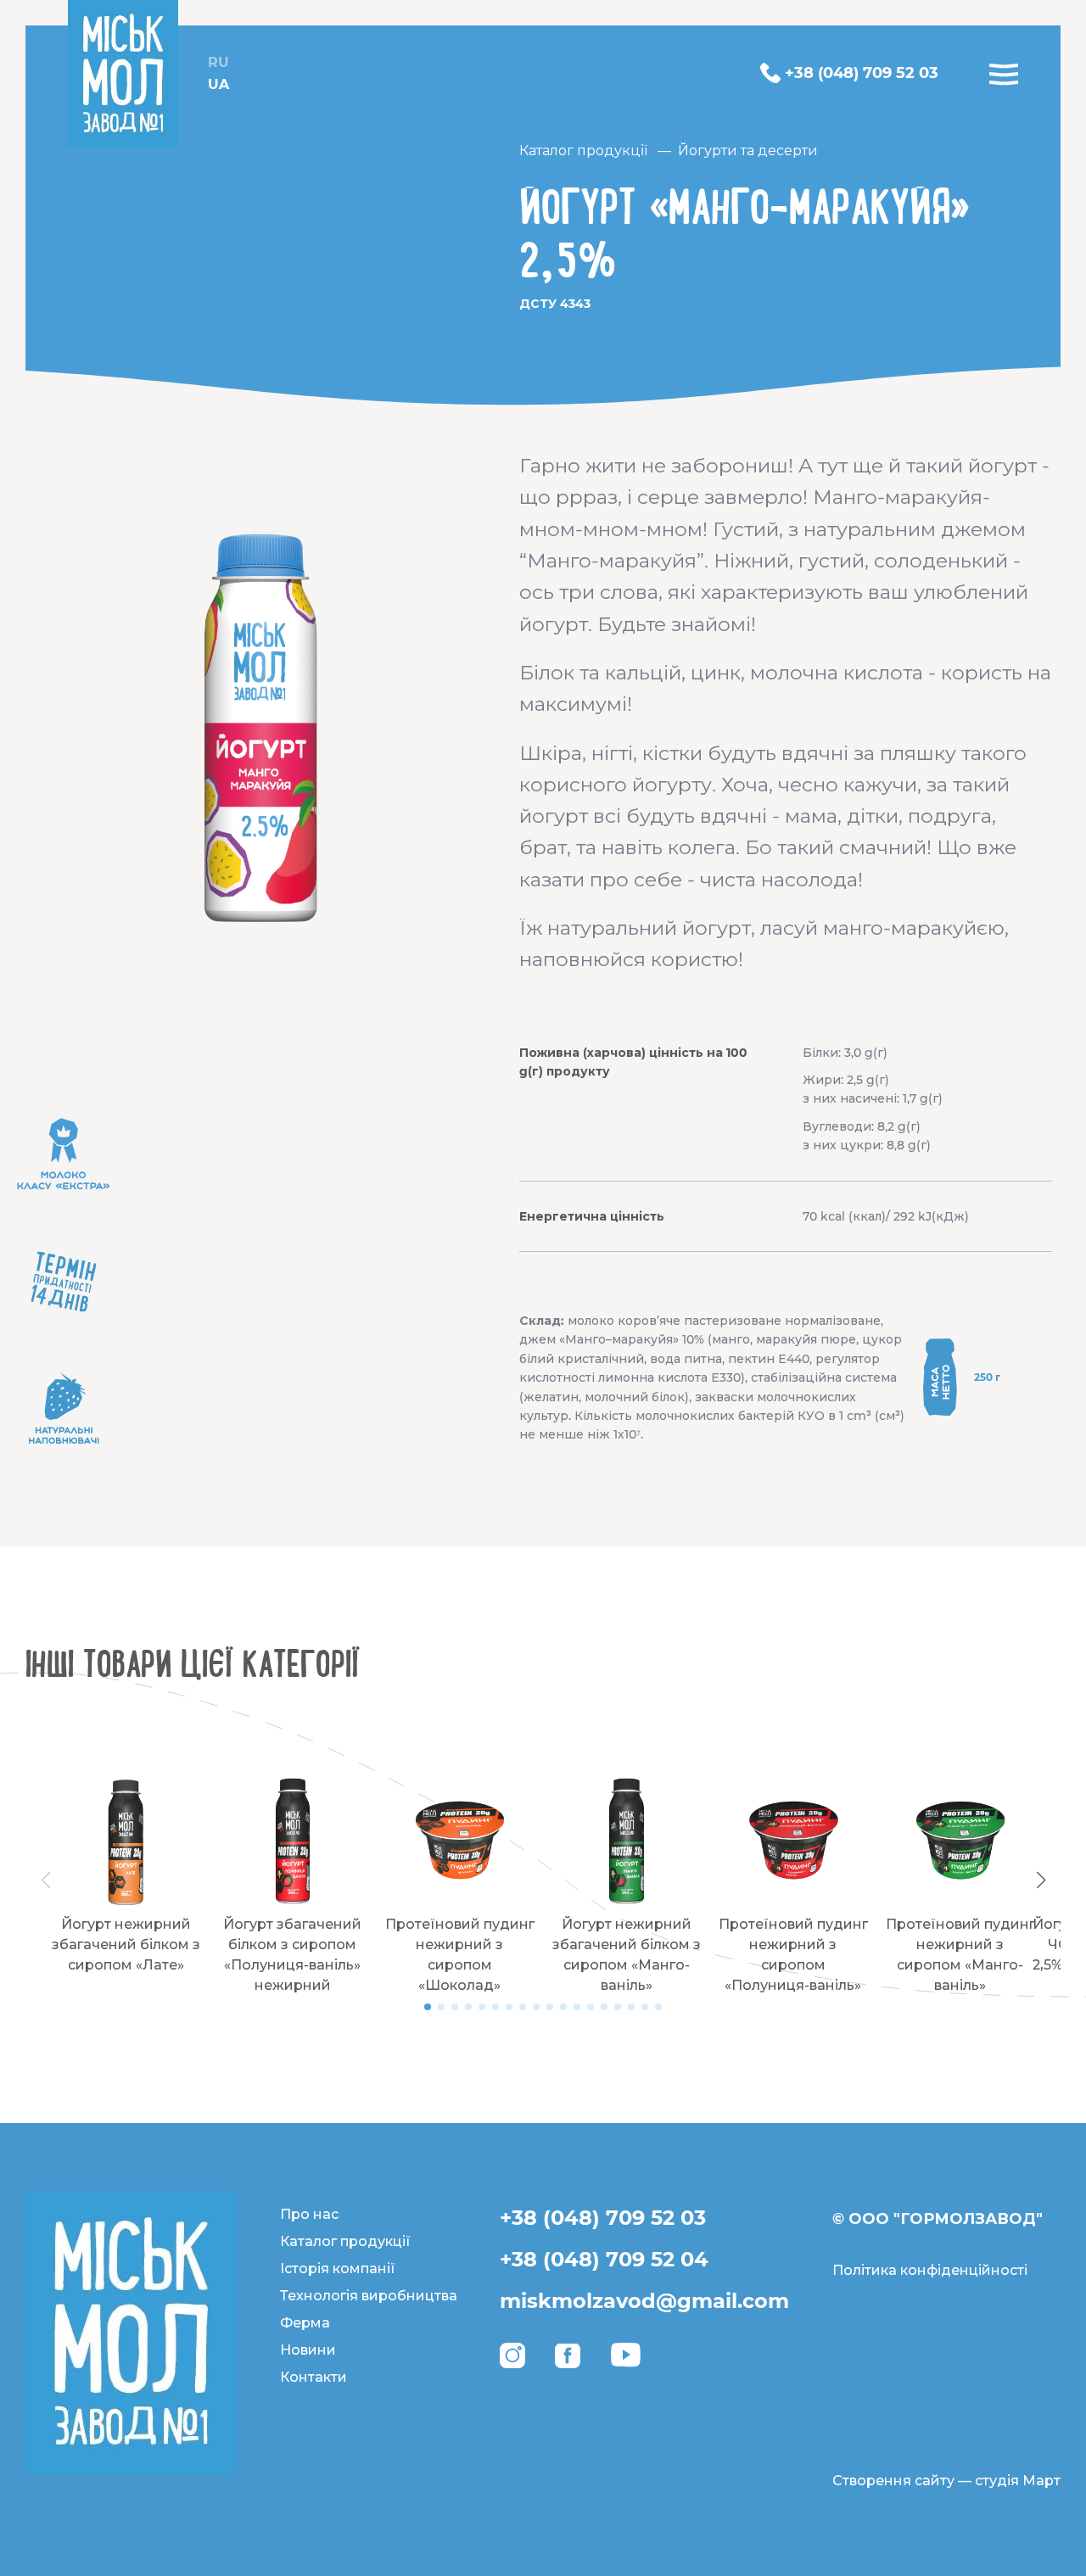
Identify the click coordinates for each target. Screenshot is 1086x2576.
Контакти (313, 2377)
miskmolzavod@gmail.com (644, 2301)
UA (218, 84)
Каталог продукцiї (583, 151)
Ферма (305, 2323)
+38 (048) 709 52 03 (603, 2218)
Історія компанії (338, 2269)
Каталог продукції (345, 2241)
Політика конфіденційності (930, 2270)
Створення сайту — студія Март (946, 2481)
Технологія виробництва (369, 2296)
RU (218, 62)
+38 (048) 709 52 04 (604, 2259)
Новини (308, 2350)
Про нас (309, 2214)
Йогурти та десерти (748, 151)
